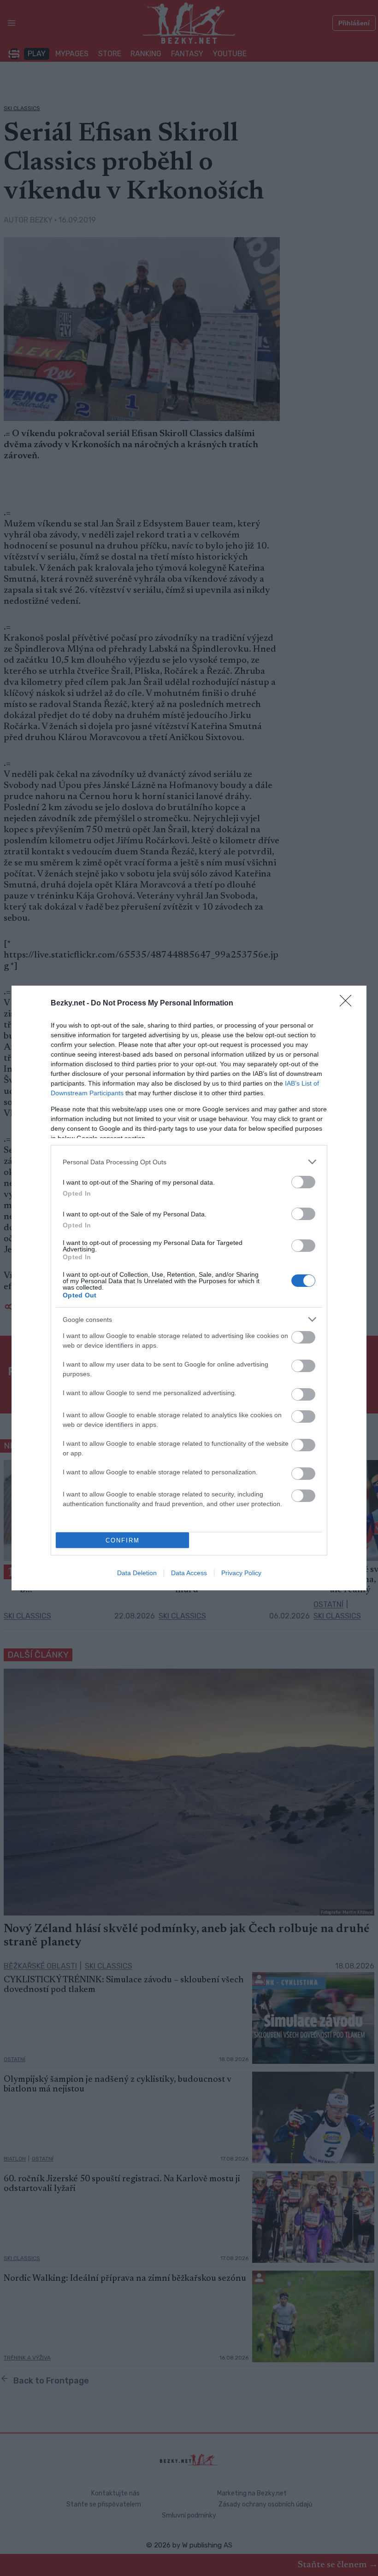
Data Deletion (137, 1573)
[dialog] (189, 1288)
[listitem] (189, 1162)
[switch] (303, 1182)
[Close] (348, 1004)
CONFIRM (123, 1540)
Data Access (189, 1573)
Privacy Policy (241, 1573)
